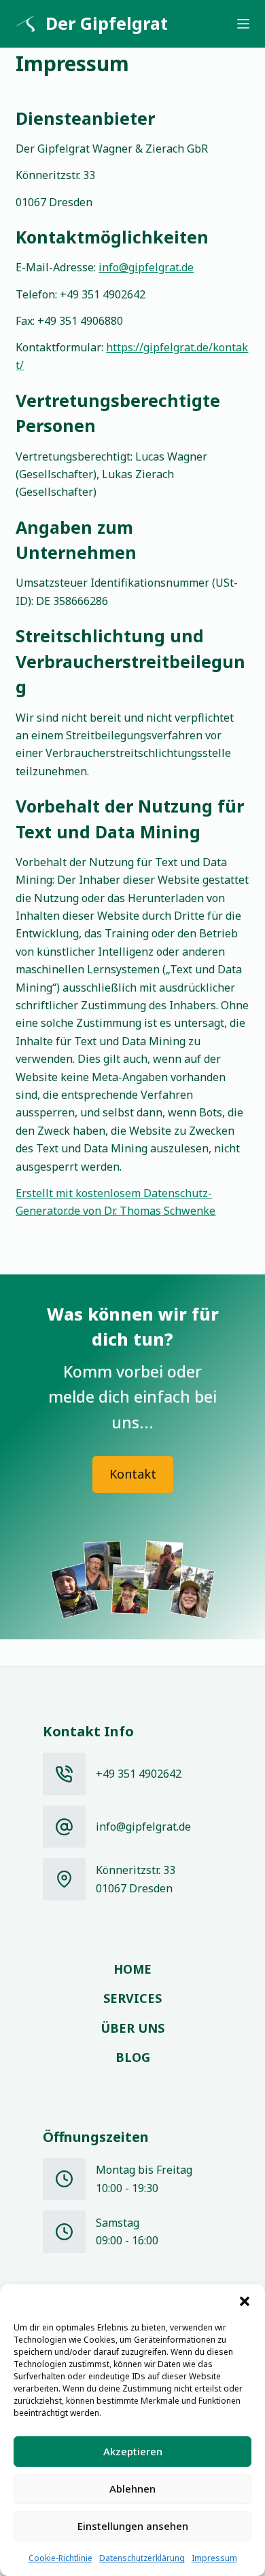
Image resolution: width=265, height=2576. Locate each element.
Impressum (214, 2558)
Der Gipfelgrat (107, 23)
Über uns (132, 2028)
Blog (133, 2057)
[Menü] (243, 24)
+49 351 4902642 (139, 1774)
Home (132, 1969)
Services (132, 1998)
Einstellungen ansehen (133, 2526)
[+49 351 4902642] (64, 1774)
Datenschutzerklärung (142, 2558)
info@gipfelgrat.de (146, 267)
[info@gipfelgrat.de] (64, 1827)
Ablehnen (132, 2489)
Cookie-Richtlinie (60, 2558)
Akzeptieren (133, 2451)
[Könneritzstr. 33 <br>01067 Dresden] (64, 1879)
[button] (245, 2301)
